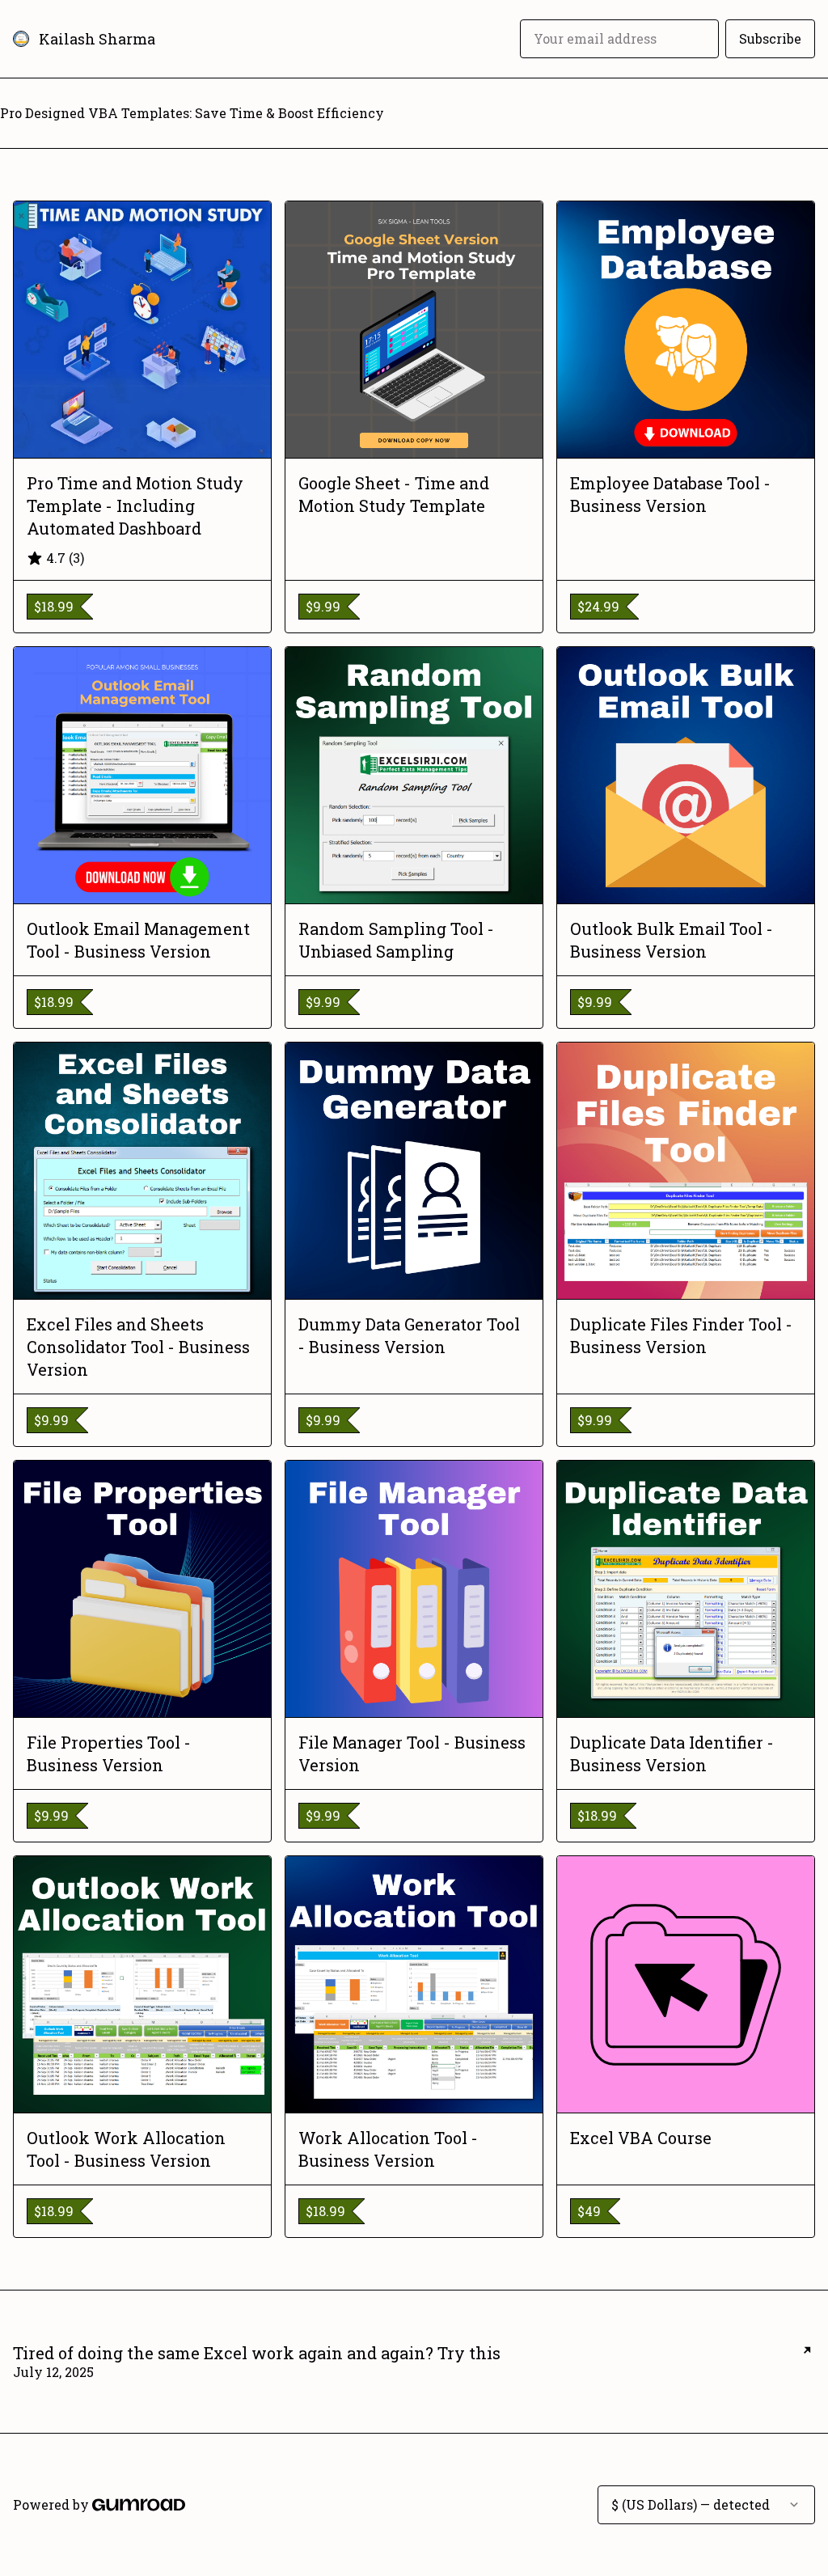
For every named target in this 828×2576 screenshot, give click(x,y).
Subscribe (770, 38)
